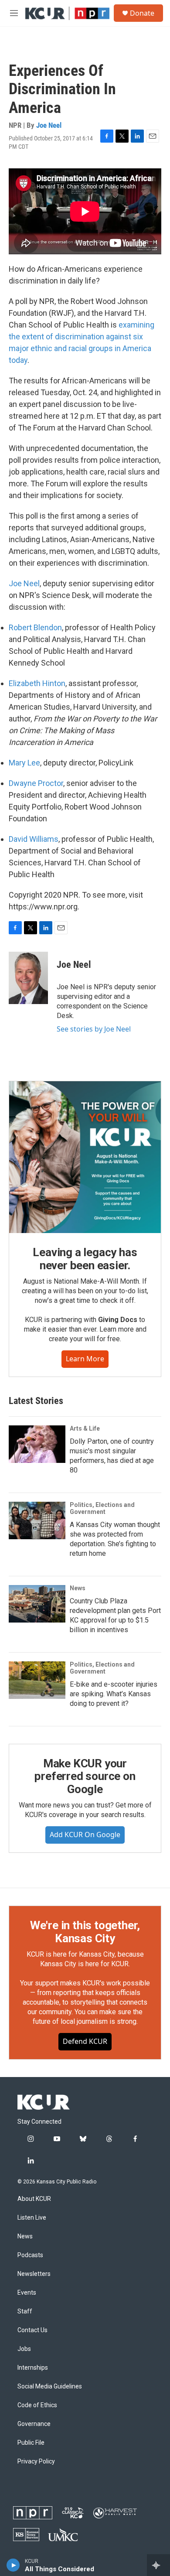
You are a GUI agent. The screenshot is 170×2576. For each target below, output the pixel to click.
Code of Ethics (37, 2405)
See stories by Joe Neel (94, 1029)
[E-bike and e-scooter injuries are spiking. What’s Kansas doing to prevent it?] (37, 1680)
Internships (33, 2368)
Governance (34, 2424)
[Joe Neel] (28, 978)
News (78, 1588)
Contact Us (32, 2330)
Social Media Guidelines (50, 2386)
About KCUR (34, 2199)
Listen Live (32, 2218)
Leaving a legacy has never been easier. (85, 1259)
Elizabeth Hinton (37, 683)
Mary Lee (24, 763)
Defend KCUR (85, 2041)
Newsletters (34, 2274)
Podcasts (30, 2255)
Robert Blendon (35, 627)
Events (27, 2293)
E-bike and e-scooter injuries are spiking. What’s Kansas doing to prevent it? (114, 1694)
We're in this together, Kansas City (85, 1932)
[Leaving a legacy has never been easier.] (85, 1157)
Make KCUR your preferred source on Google (85, 1777)
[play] (13, 2565)
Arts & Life (85, 1428)
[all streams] (158, 2565)
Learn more (85, 1359)
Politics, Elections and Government (102, 1508)
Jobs (24, 2349)
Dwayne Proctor (36, 783)
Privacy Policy (36, 2462)
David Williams (34, 839)
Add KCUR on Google (85, 1835)
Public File (31, 2443)
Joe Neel (49, 125)
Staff (25, 2311)
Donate (142, 13)
